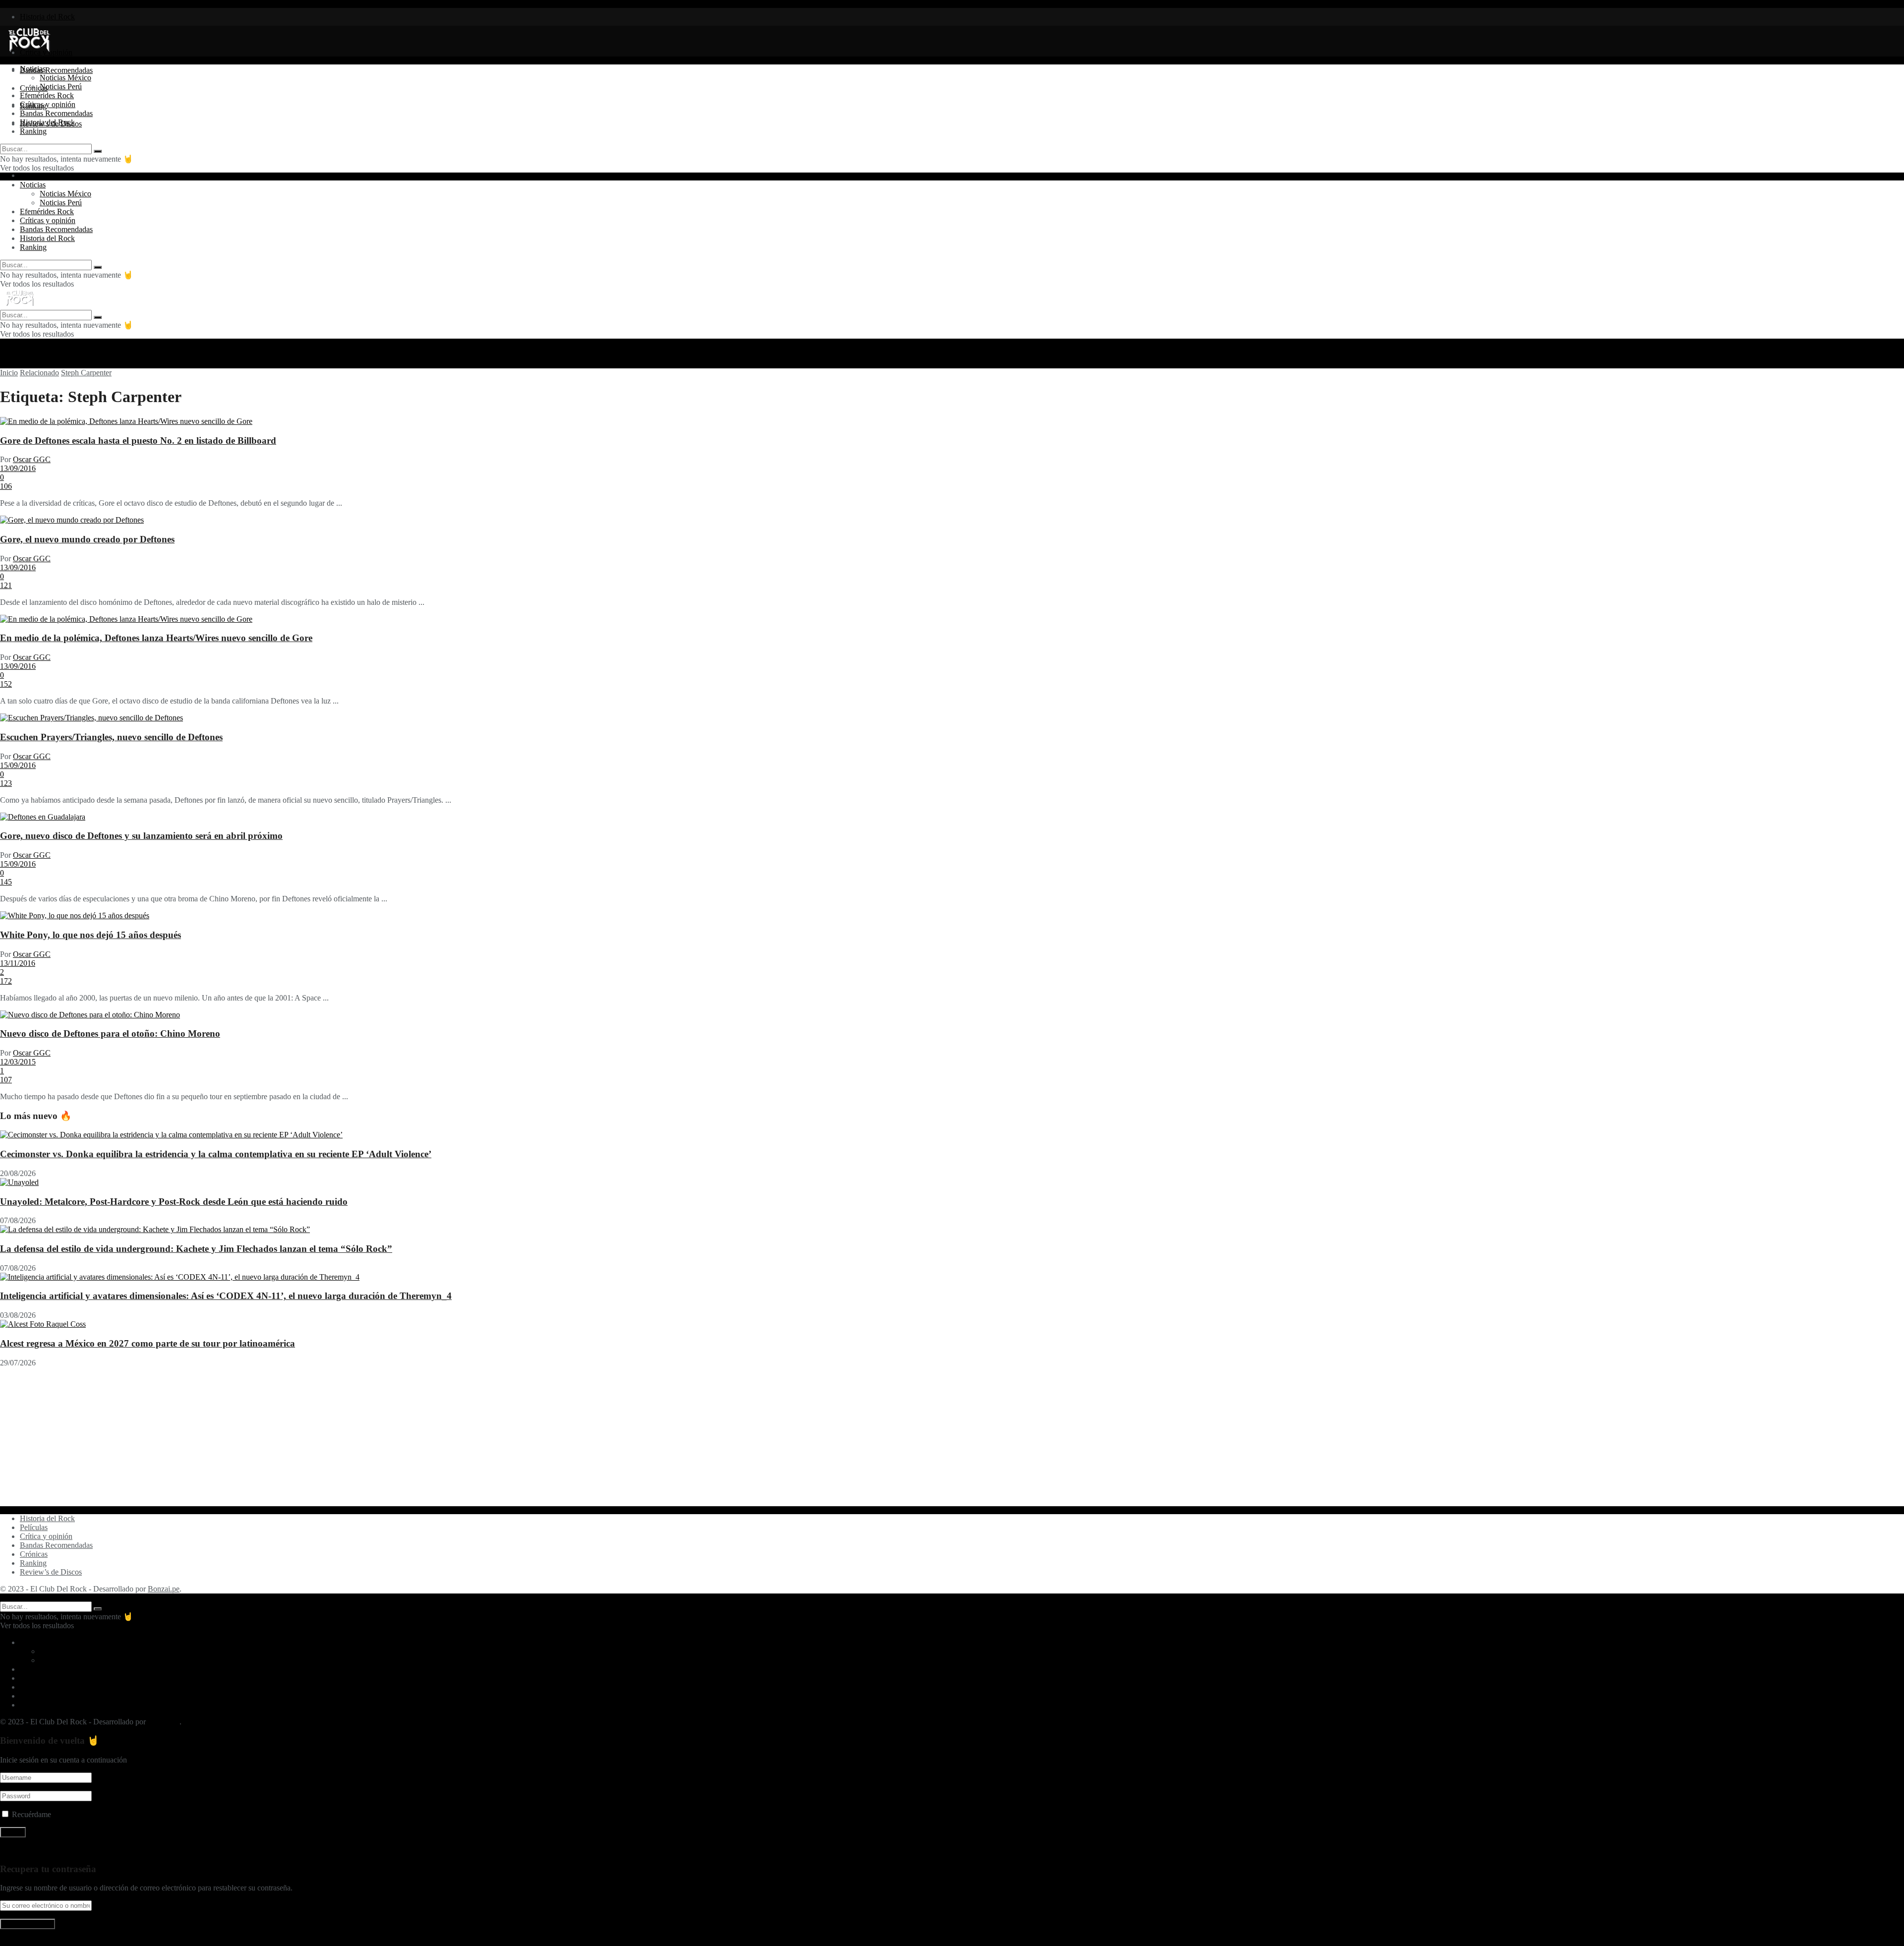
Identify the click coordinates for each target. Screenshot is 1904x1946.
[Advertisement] (297, 1437)
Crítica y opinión (46, 1536)
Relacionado (39, 373)
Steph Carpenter (86, 373)
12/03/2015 (18, 1062)
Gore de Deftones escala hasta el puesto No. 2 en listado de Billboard (138, 441)
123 (6, 783)
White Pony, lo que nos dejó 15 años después (90, 935)
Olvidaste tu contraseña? (38, 1850)
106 (6, 486)
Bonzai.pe (164, 1589)
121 (6, 585)
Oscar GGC (32, 459)
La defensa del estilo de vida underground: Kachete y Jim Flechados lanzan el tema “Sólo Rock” (196, 1249)
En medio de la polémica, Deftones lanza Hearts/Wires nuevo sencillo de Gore (156, 638)
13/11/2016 (18, 963)
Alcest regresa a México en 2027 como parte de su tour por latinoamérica (148, 1343)
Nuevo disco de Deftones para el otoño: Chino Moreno (110, 1033)
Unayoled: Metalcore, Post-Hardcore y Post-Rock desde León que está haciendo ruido (174, 1202)
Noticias (33, 69)
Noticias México (65, 78)
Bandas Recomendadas (56, 70)
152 (6, 684)
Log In (11, 1941)
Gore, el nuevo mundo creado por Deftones (87, 539)
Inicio (9, 373)
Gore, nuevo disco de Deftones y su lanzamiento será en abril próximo (141, 836)
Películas (34, 1527)
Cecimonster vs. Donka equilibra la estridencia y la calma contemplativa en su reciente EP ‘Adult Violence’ (216, 1154)
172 (6, 981)
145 (6, 882)
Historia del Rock (47, 17)
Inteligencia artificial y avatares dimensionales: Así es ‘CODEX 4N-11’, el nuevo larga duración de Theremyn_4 (226, 1296)
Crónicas (34, 1554)
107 (6, 1080)
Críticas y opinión (48, 104)
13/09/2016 (18, 468)
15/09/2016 (18, 765)
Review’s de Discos (51, 1572)
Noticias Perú (61, 87)
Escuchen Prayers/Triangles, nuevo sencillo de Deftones (111, 737)
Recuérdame (31, 1814)
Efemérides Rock (47, 95)
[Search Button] (98, 151)
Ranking (33, 131)
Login (29, 175)
